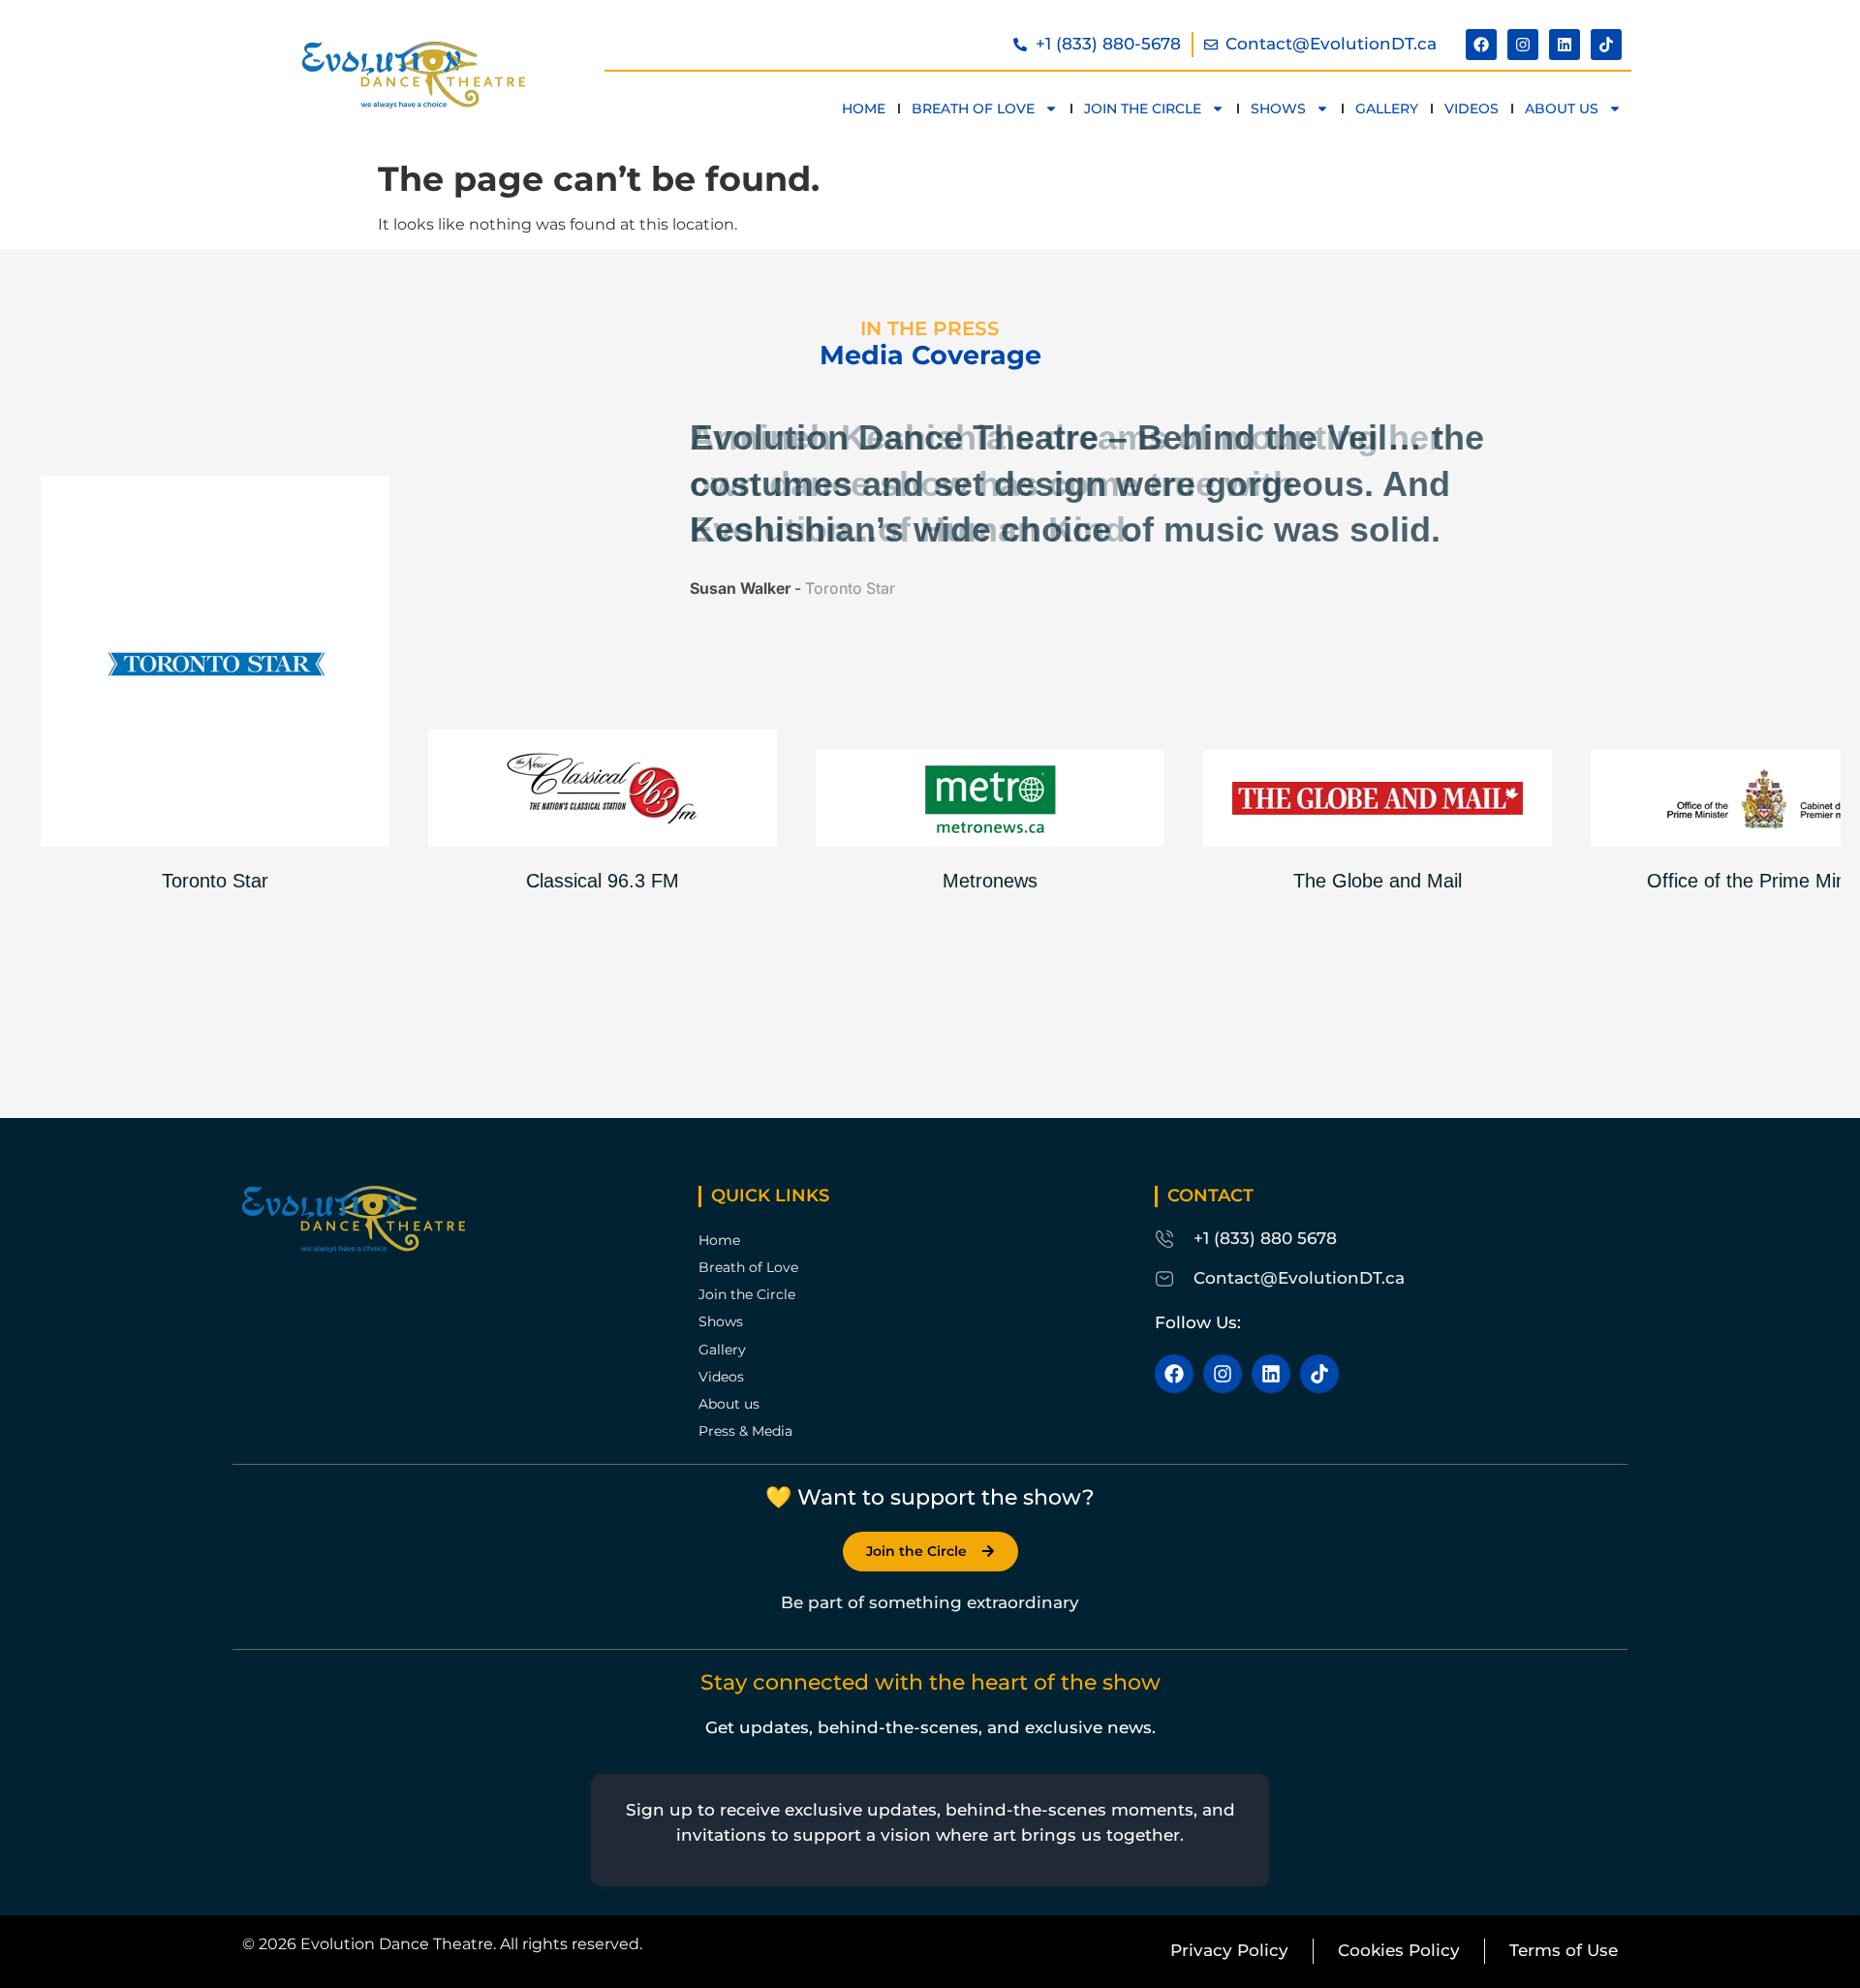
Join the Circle (1143, 109)
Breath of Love (973, 109)
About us (1562, 109)
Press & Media (745, 1431)
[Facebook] (1481, 45)
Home (864, 109)
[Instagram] (1523, 45)
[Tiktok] (1606, 45)
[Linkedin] (1565, 45)
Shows (1278, 109)
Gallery (1387, 109)
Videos (1472, 109)
